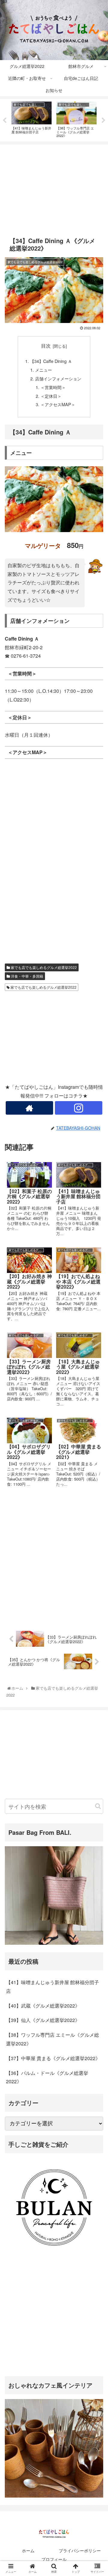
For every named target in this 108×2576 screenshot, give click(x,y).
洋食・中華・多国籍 (27, 976)
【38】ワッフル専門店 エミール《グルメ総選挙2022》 (52, 2039)
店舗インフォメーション (58, 378)
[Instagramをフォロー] (78, 1108)
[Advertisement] (54, 187)
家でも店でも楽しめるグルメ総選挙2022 (43, 967)
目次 (46, 346)
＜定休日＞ (51, 396)
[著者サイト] (29, 1108)
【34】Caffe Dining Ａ (51, 361)
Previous (4, 120)
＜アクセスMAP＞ (58, 404)
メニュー (43, 370)
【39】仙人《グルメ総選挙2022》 (43, 2020)
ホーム (28, 2550)
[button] (98, 1806)
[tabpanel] (31, 119)
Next (103, 120)
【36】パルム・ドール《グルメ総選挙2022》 (47, 2077)
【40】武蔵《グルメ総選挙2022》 (43, 2006)
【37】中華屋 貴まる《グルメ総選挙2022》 (53, 2058)
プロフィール (54, 2559)
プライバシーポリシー (80, 2550)
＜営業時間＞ (53, 387)
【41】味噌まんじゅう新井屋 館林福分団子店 (52, 1987)
